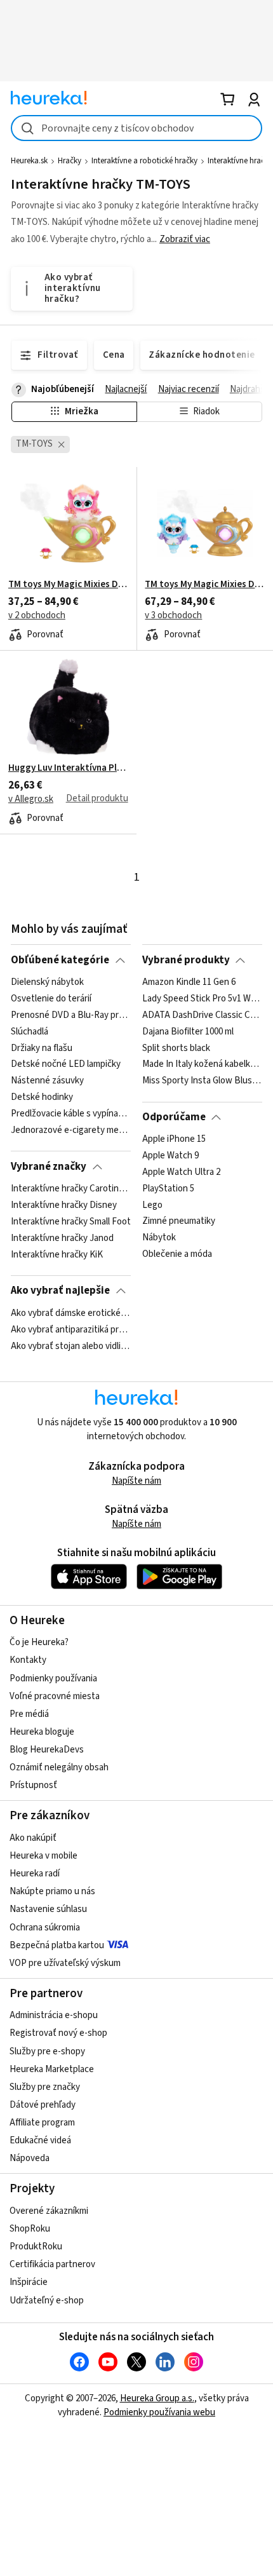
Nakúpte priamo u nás (52, 1891)
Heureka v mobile (43, 1856)
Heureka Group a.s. (157, 2398)
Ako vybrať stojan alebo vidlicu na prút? (71, 1346)
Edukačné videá (40, 2140)
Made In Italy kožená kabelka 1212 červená (202, 1064)
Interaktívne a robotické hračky (144, 161)
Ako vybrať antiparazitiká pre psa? (71, 1329)
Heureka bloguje (42, 1732)
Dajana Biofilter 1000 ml (188, 1032)
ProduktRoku (36, 2247)
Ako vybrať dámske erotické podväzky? (71, 1313)
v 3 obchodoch (173, 615)
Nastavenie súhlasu (48, 1909)
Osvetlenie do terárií (51, 999)
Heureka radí (35, 1874)
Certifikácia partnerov (52, 2264)
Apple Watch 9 (170, 1156)
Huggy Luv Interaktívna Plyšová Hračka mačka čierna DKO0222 (68, 768)
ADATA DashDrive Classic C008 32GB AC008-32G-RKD (202, 1015)
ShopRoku (30, 2229)
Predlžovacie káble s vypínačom (71, 1114)
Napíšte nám (136, 1481)
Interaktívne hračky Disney (64, 1205)
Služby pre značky (45, 2087)
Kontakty (28, 1660)
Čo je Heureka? (39, 1642)
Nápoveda (30, 2158)
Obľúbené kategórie (60, 960)
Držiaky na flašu (42, 1048)
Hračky (70, 161)
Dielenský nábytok (47, 982)
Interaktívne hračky (240, 161)
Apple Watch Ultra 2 (181, 1172)
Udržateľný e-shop (47, 2301)
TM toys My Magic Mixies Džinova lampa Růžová (68, 585)
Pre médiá (29, 1714)
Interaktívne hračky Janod (62, 1238)
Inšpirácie (29, 2282)
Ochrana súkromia (45, 1928)
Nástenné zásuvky (47, 1081)
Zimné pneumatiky (179, 1222)
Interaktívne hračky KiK (57, 1254)
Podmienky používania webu (159, 2412)
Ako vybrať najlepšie (60, 1291)
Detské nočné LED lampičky (66, 1064)
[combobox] (136, 128)
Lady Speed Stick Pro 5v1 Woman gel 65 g (202, 999)
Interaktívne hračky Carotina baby (71, 1189)
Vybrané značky (49, 1167)
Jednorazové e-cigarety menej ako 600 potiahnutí (71, 1130)
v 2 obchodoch (37, 615)
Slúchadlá (30, 1032)
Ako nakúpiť (33, 1838)
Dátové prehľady (43, 2105)
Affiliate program (42, 2123)
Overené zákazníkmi (49, 2211)
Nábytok (159, 1238)
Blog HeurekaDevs (47, 1750)
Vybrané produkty (186, 960)
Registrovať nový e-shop (58, 2033)
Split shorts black (176, 1048)
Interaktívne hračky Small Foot (71, 1222)
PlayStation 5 (168, 1189)
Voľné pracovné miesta (55, 1696)
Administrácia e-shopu (54, 2015)
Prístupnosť (33, 1785)
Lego (152, 1205)
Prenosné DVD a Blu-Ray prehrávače (71, 1015)
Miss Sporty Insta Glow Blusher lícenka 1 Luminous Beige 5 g (202, 1081)
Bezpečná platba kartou (57, 1945)
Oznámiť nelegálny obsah (59, 1767)
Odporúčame (174, 1117)
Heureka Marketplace (52, 2069)
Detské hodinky (42, 1097)
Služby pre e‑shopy (47, 2051)
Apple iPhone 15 (174, 1139)
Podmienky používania (53, 1678)
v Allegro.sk (31, 799)
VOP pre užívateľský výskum (65, 1963)
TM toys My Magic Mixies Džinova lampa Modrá (205, 585)
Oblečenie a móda (177, 1254)
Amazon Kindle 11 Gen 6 (189, 982)
